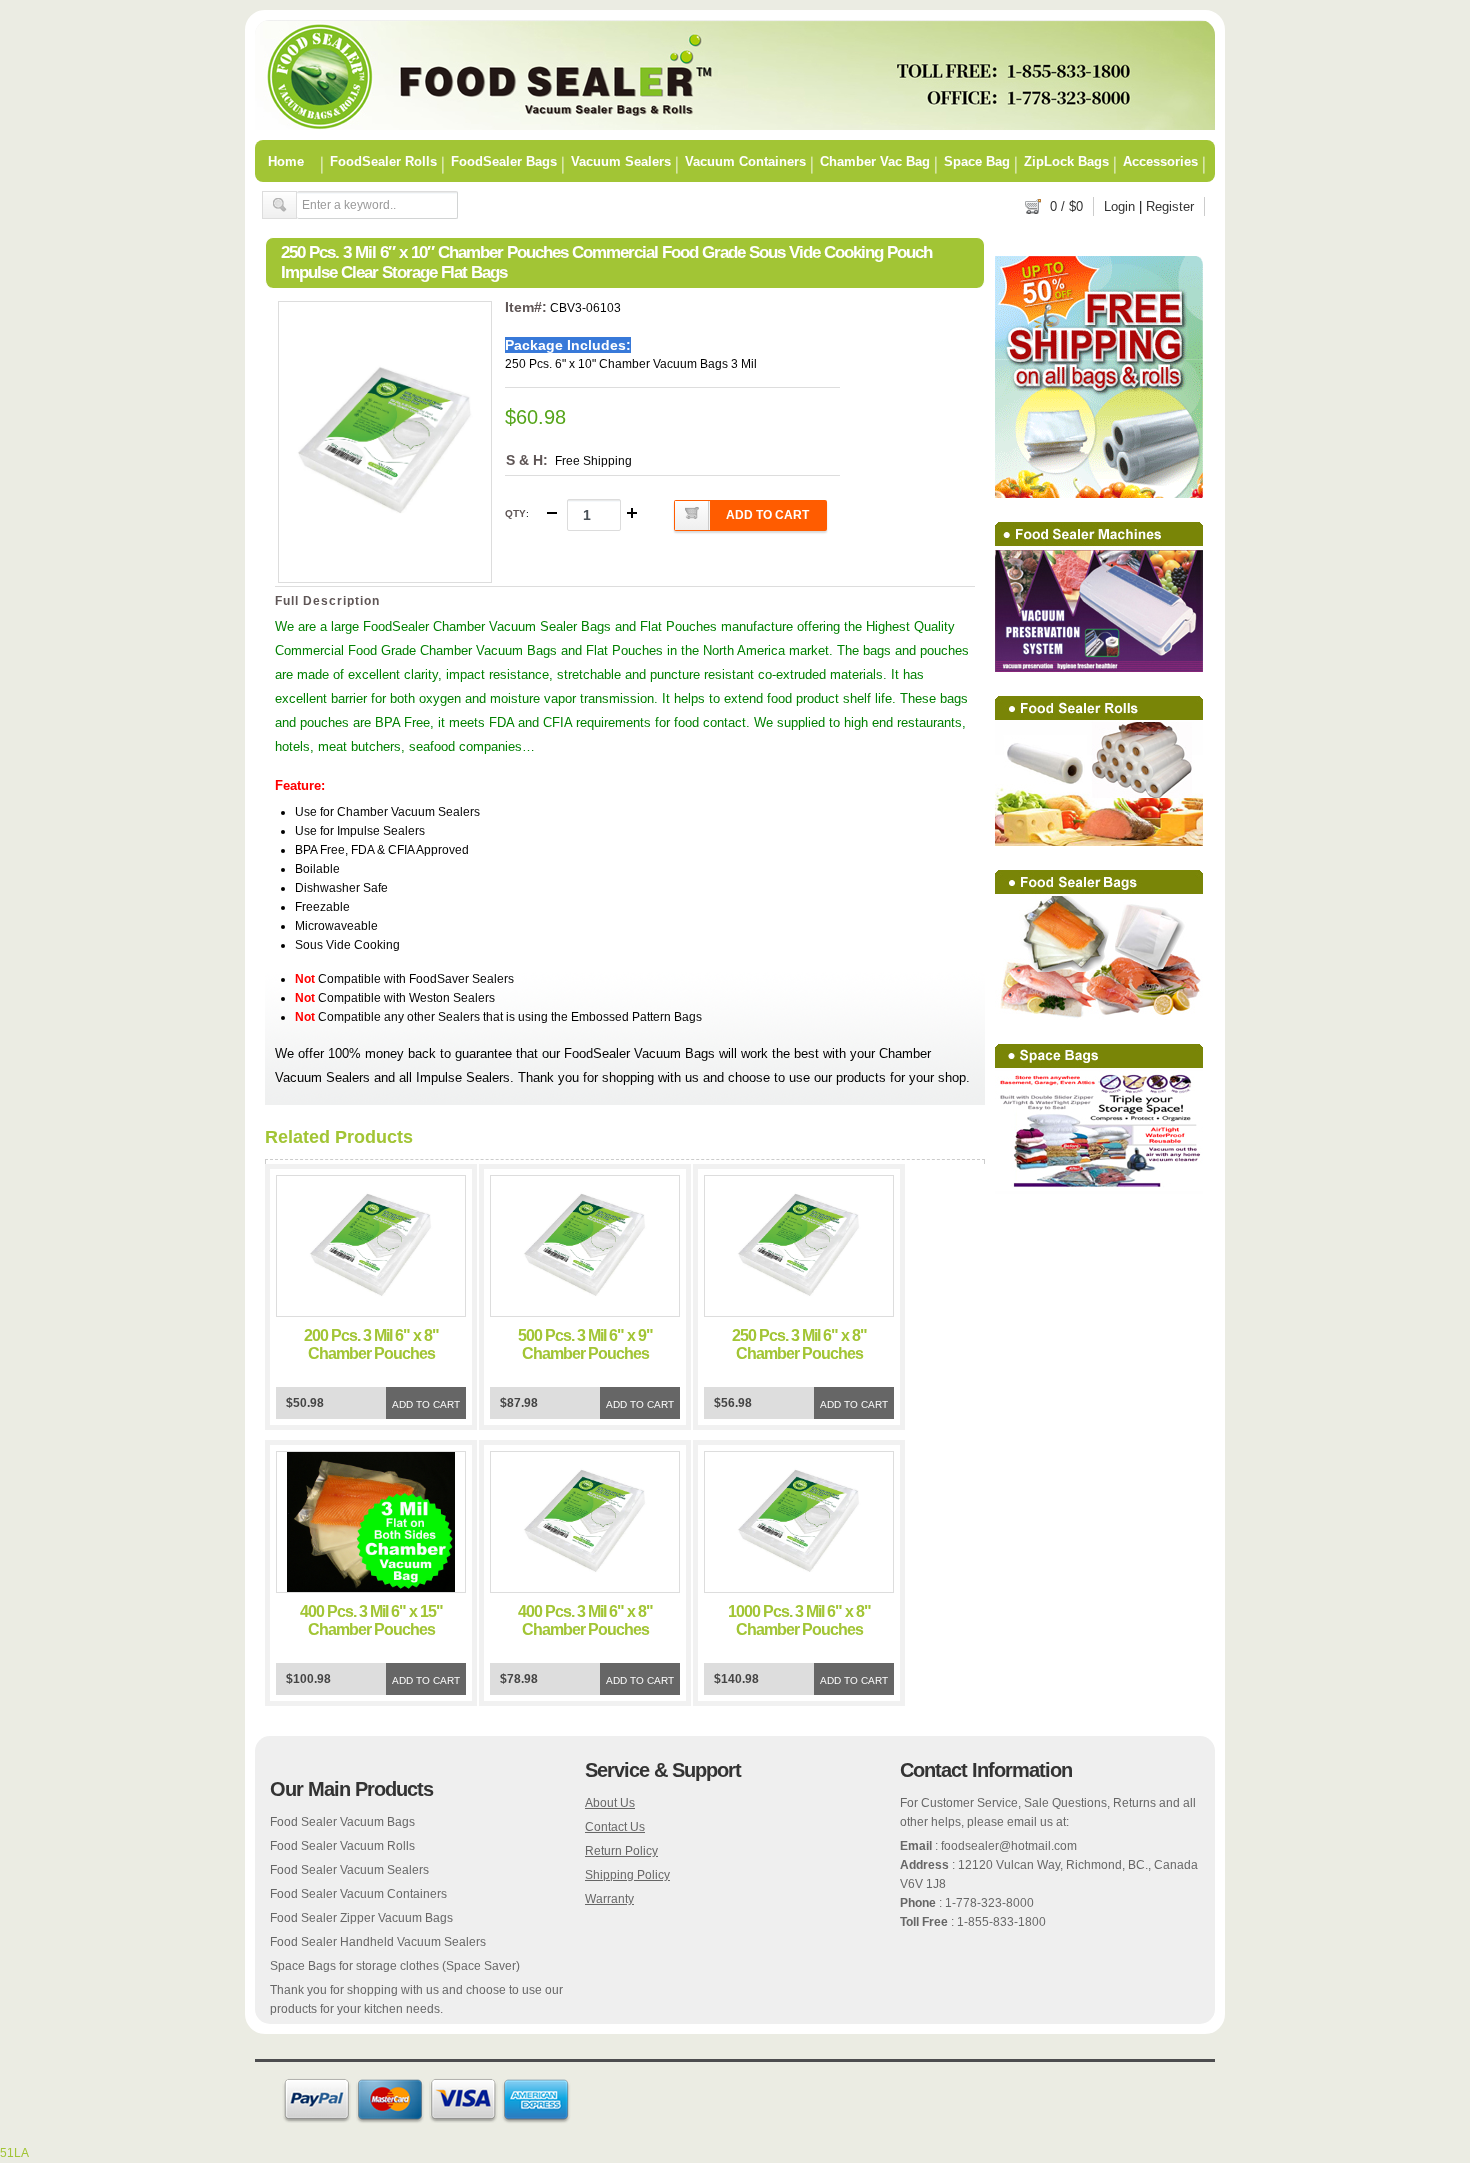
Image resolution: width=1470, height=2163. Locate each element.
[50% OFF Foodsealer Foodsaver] (735, 126)
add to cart (767, 515)
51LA (14, 2153)
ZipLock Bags (1066, 161)
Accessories (1160, 161)
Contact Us (615, 1827)
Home (286, 161)
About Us (610, 1803)
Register (1170, 206)
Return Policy (621, 1851)
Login (1119, 206)
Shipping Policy (627, 1875)
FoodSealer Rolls (383, 161)
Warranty (609, 1899)
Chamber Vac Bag (875, 161)
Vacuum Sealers (621, 161)
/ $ (1066, 206)
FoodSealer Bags (504, 161)
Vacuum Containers (745, 161)
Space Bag (977, 161)
